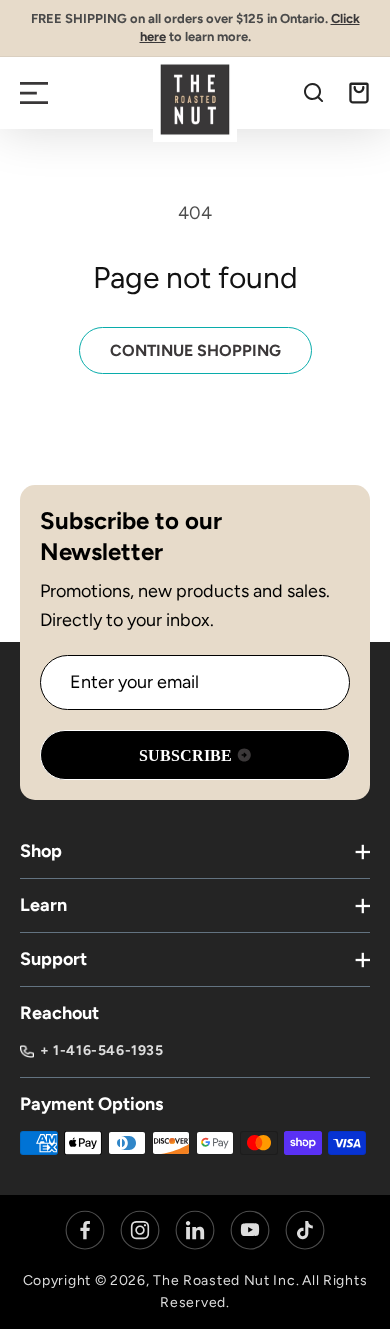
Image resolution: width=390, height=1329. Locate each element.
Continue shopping (195, 350)
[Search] (314, 93)
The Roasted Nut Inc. (226, 1280)
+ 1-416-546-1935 (102, 1050)
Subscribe (185, 755)
